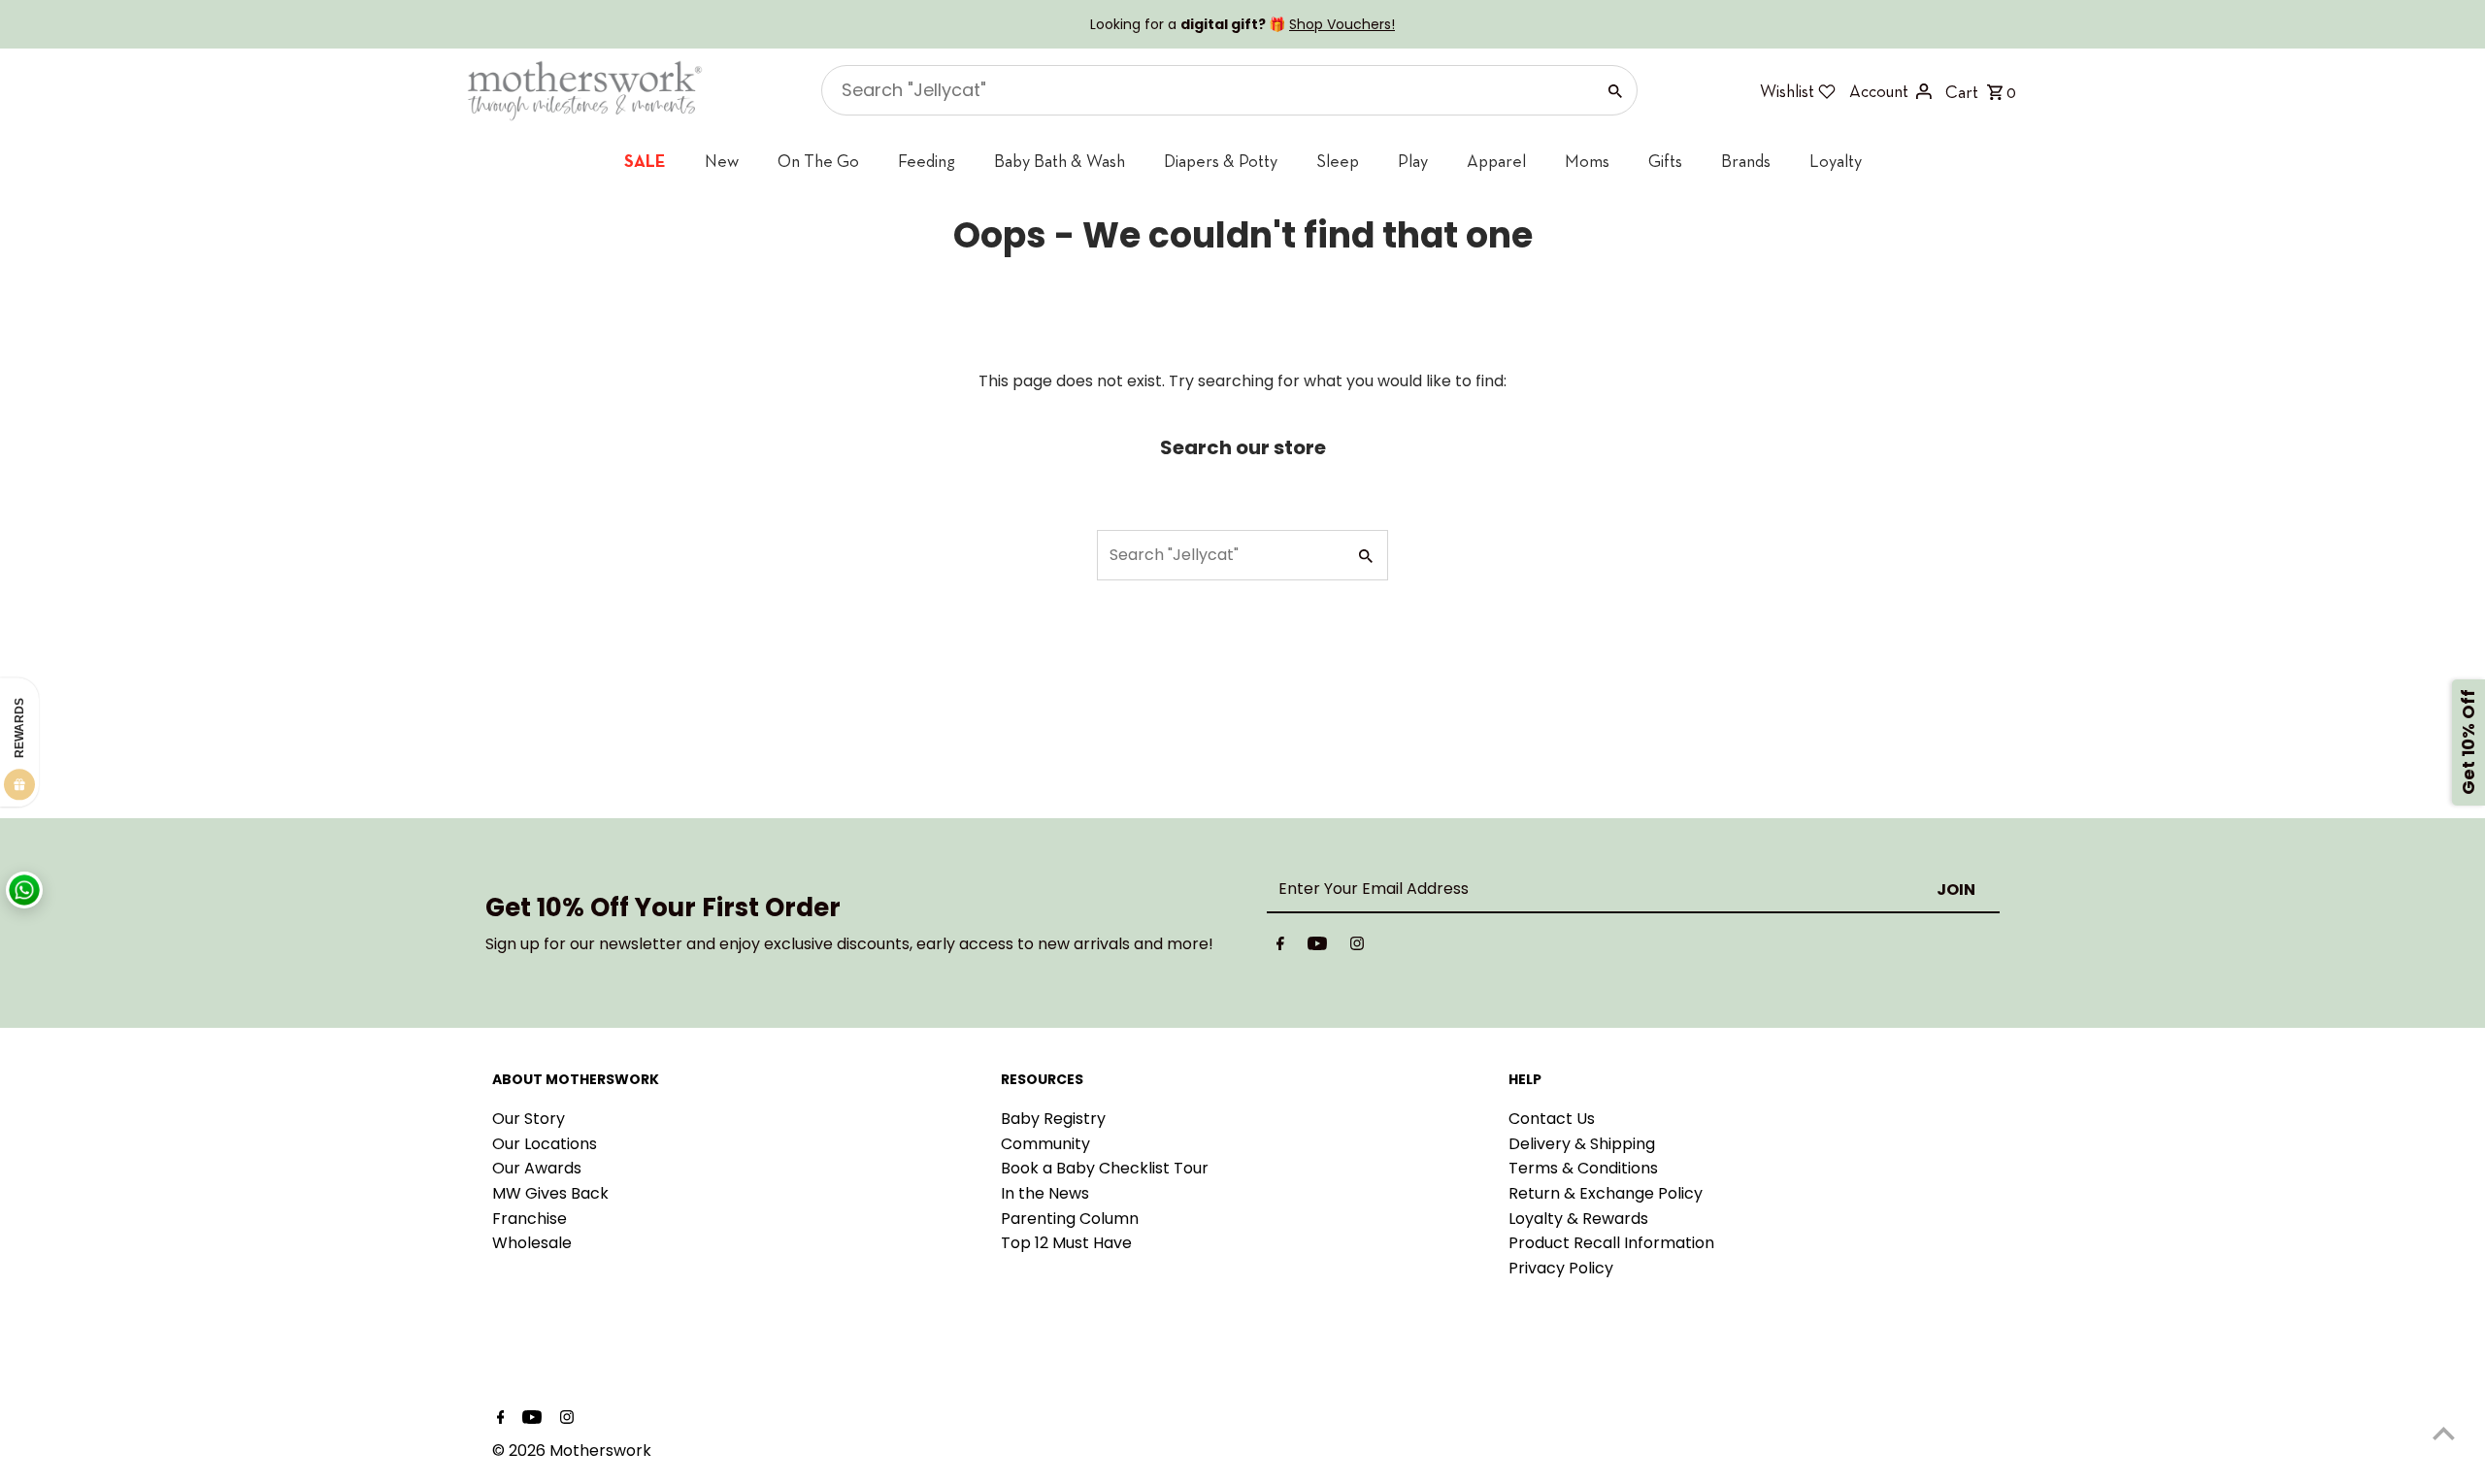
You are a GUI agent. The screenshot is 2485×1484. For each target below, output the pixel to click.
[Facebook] (1280, 947)
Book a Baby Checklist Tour (1105, 1168)
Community (1045, 1144)
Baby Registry (1053, 1119)
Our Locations (545, 1144)
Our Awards (537, 1168)
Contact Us (1552, 1119)
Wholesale (532, 1243)
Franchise (530, 1219)
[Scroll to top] (2444, 1433)
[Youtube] (1317, 947)
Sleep (1338, 161)
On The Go (818, 161)
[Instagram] (1357, 947)
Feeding (927, 161)
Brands (1746, 161)
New (722, 161)
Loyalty (1836, 161)
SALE (645, 161)
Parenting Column (1070, 1219)
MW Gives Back (550, 1193)
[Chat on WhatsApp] (24, 890)
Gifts (1665, 161)
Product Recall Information (1611, 1243)
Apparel (1496, 161)
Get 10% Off (2468, 742)
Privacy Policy (1561, 1268)
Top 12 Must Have (1066, 1243)
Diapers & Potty (1221, 161)
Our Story (529, 1119)
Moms (1587, 161)
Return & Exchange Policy (1606, 1193)
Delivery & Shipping (1582, 1144)
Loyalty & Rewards (1578, 1219)
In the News (1045, 1193)
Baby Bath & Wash (1060, 161)
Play (1413, 161)
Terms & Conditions (1583, 1168)
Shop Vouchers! (1342, 24)
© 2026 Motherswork (572, 1451)
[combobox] (1206, 90)
